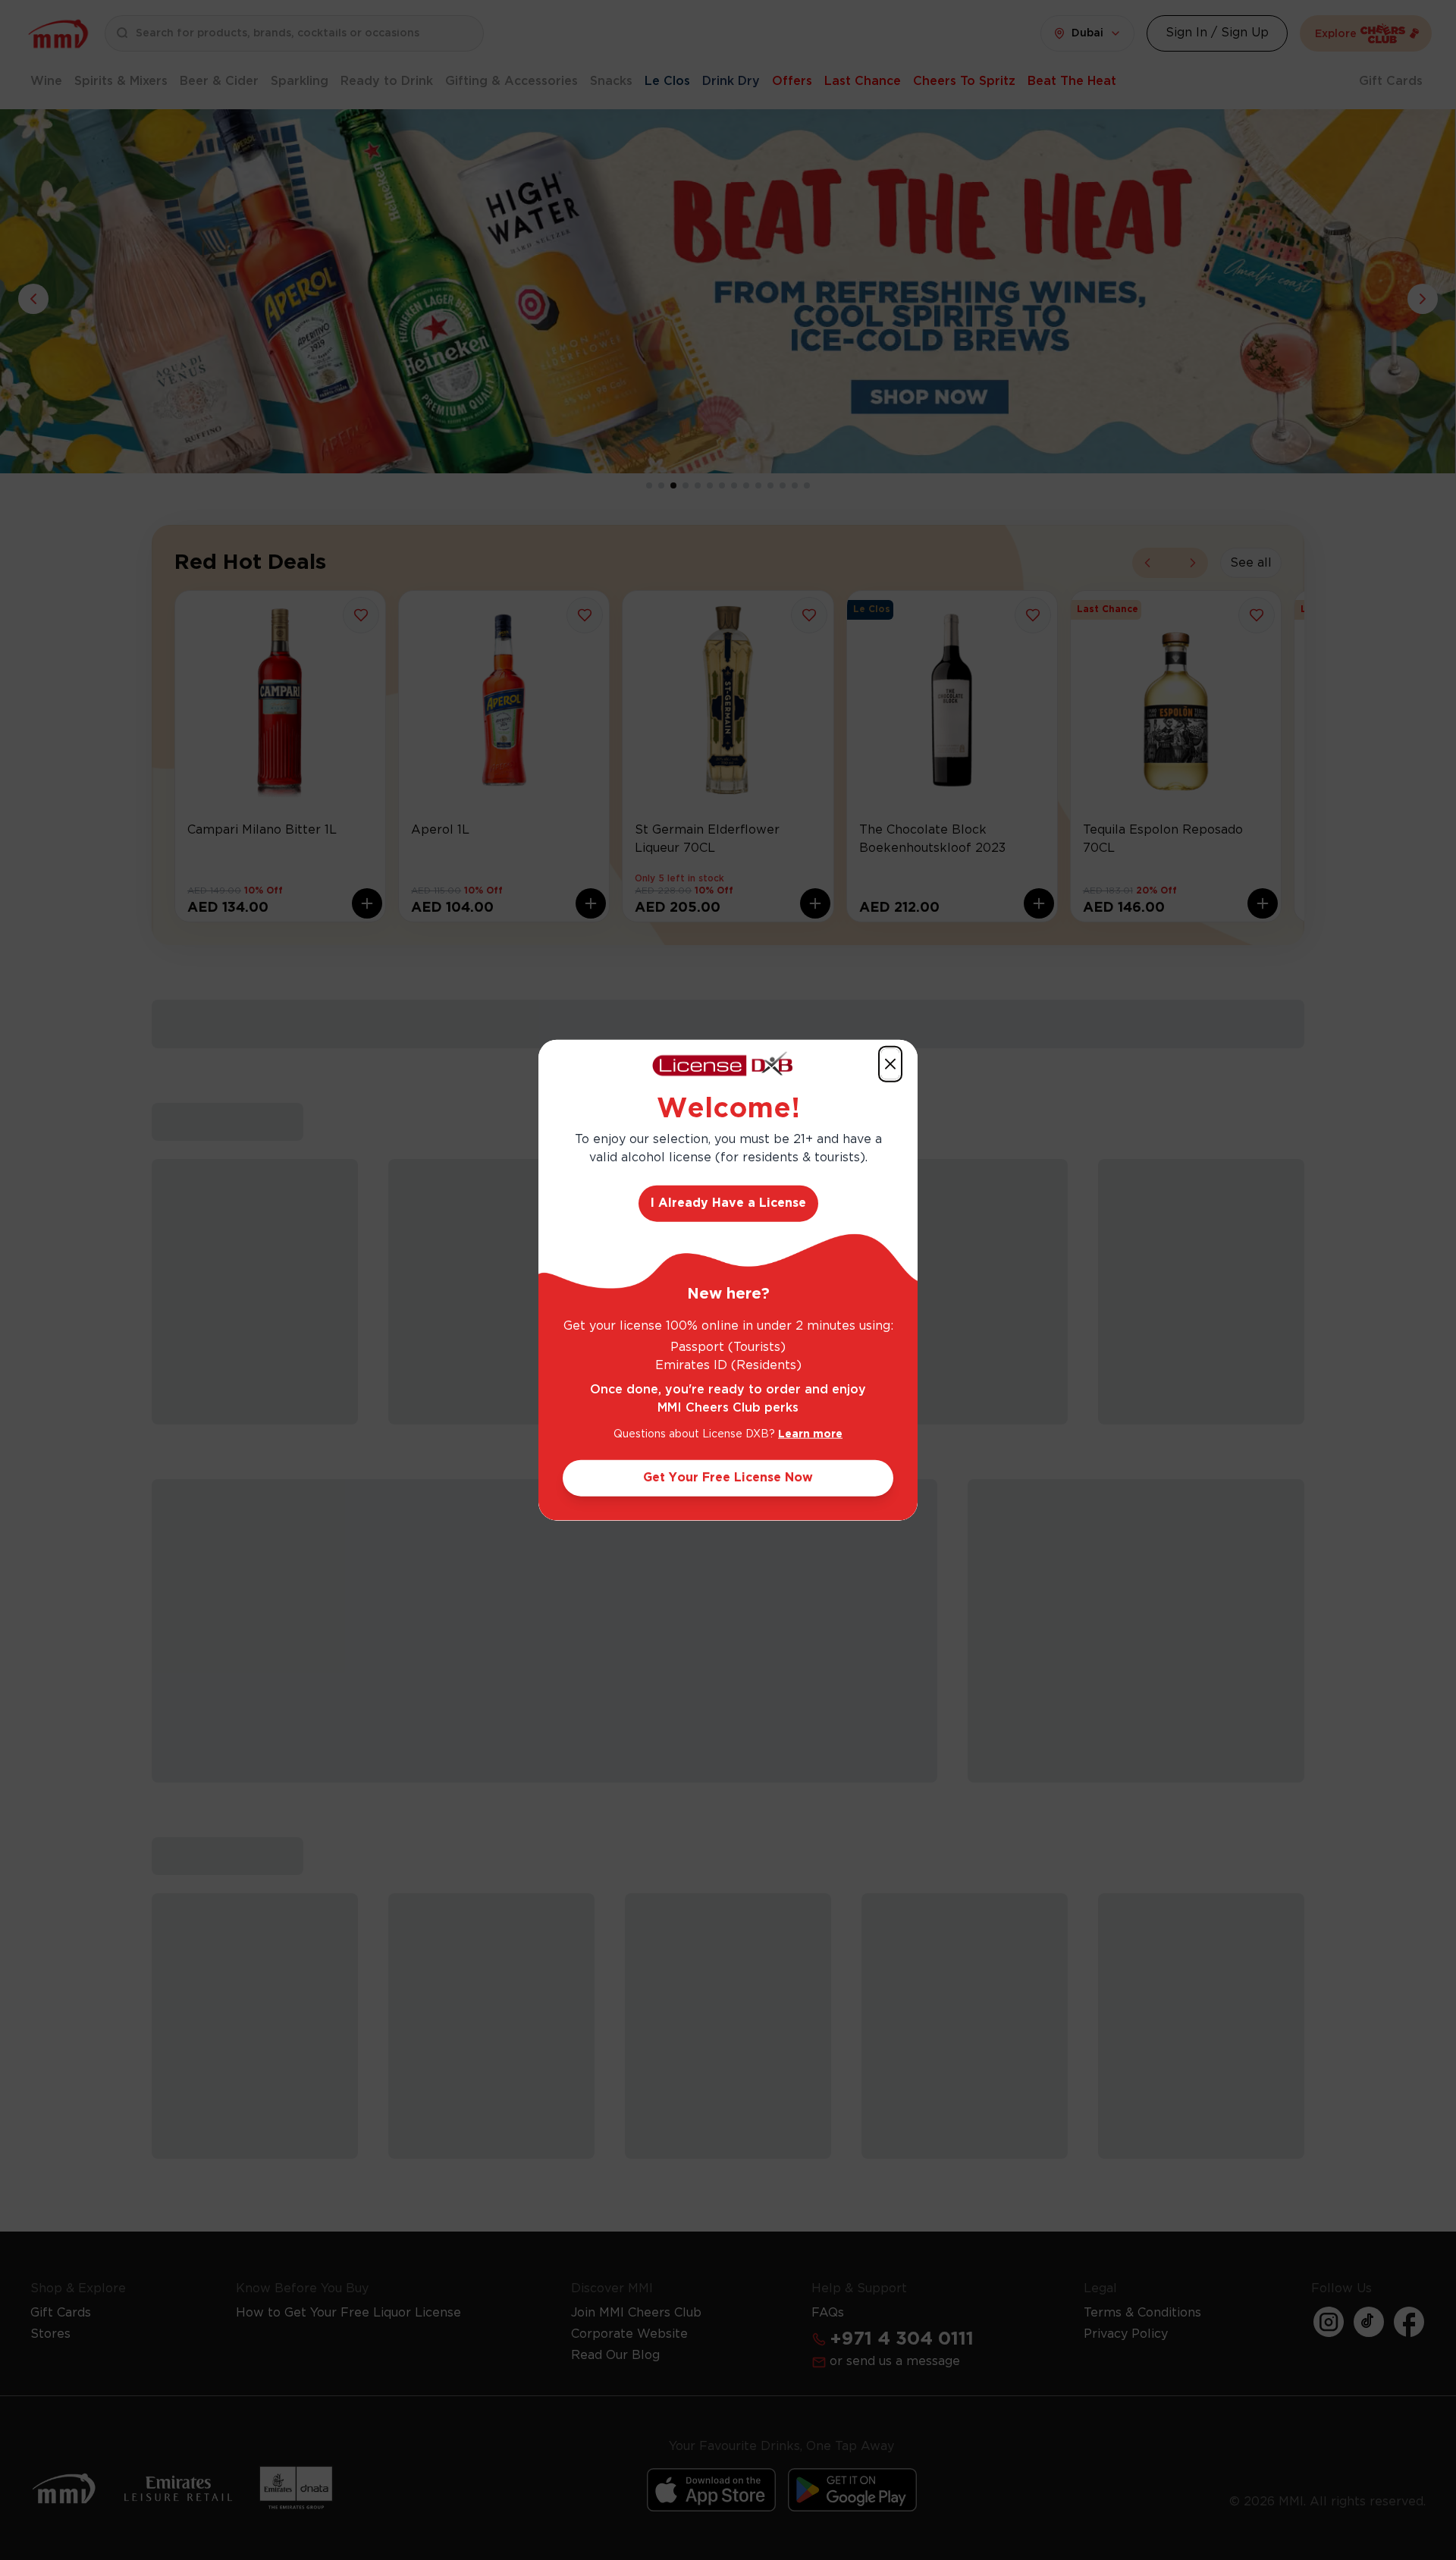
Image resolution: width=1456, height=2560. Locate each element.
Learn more (810, 1434)
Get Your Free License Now (728, 1478)
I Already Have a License (728, 1203)
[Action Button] (890, 1063)
